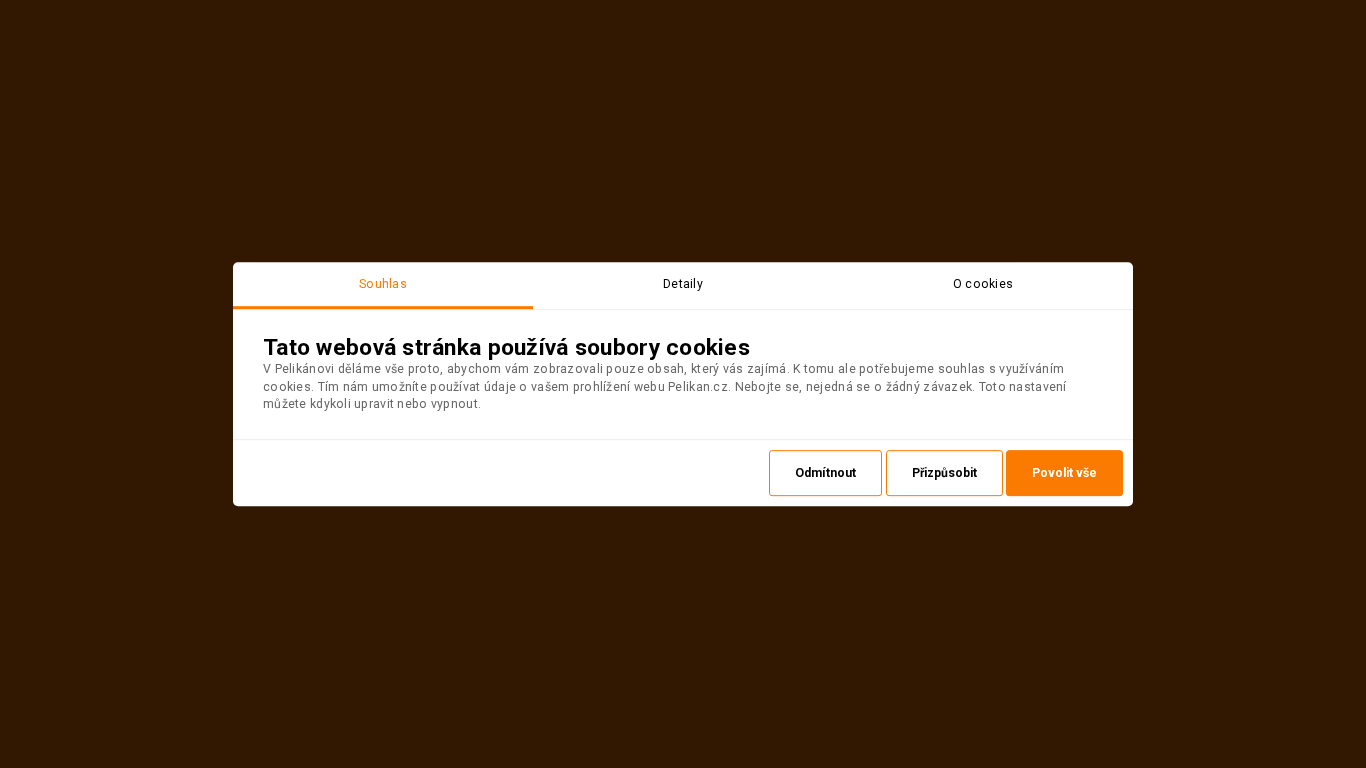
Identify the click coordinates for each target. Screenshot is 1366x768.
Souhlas (383, 284)
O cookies (983, 284)
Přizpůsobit (944, 473)
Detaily (683, 284)
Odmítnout (825, 473)
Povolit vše (1064, 473)
